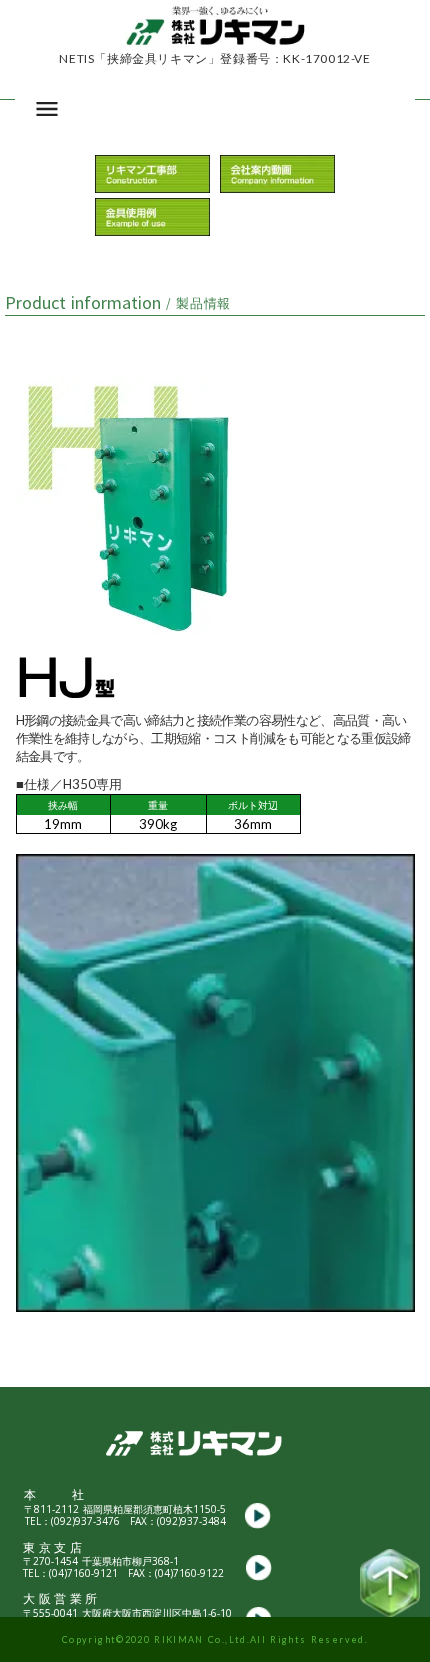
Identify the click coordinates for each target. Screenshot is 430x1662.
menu (47, 109)
